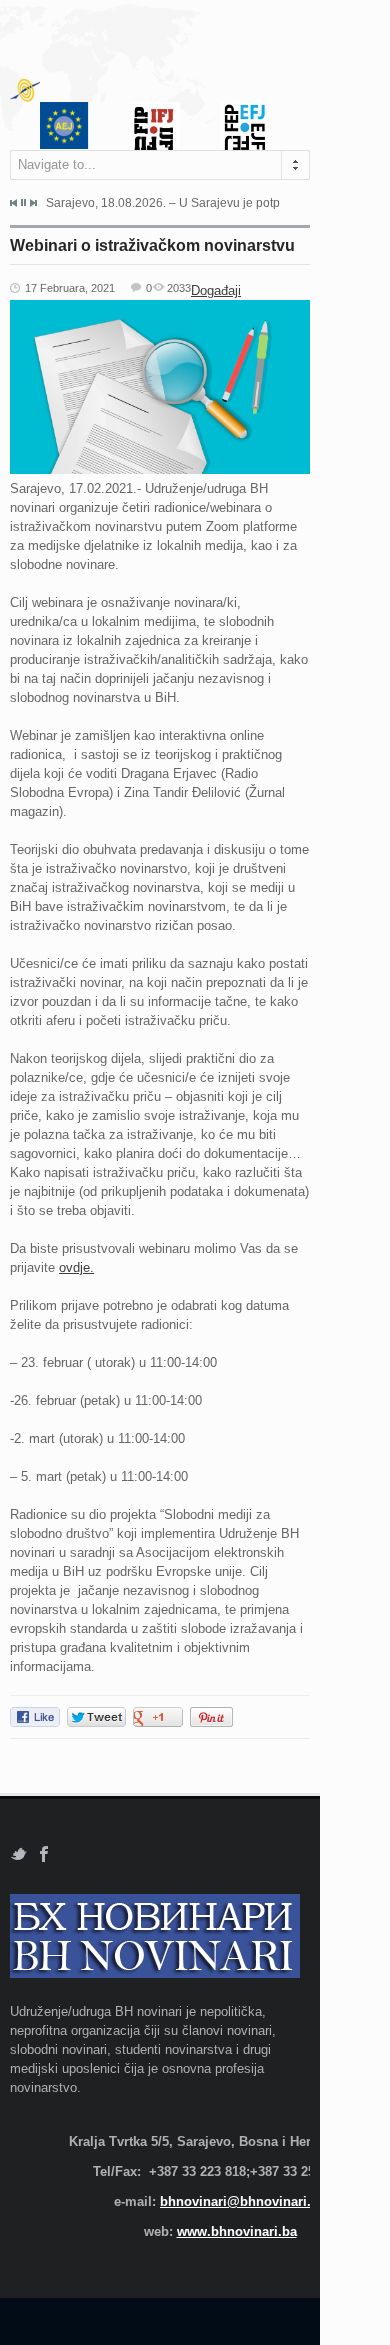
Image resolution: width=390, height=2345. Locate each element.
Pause (23, 202)
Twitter (18, 1854)
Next (33, 203)
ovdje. (76, 1267)
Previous (14, 203)
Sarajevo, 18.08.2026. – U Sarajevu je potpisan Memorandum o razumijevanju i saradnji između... (163, 203)
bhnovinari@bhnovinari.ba (243, 2201)
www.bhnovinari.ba (237, 2231)
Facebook (44, 1854)
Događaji (216, 290)
